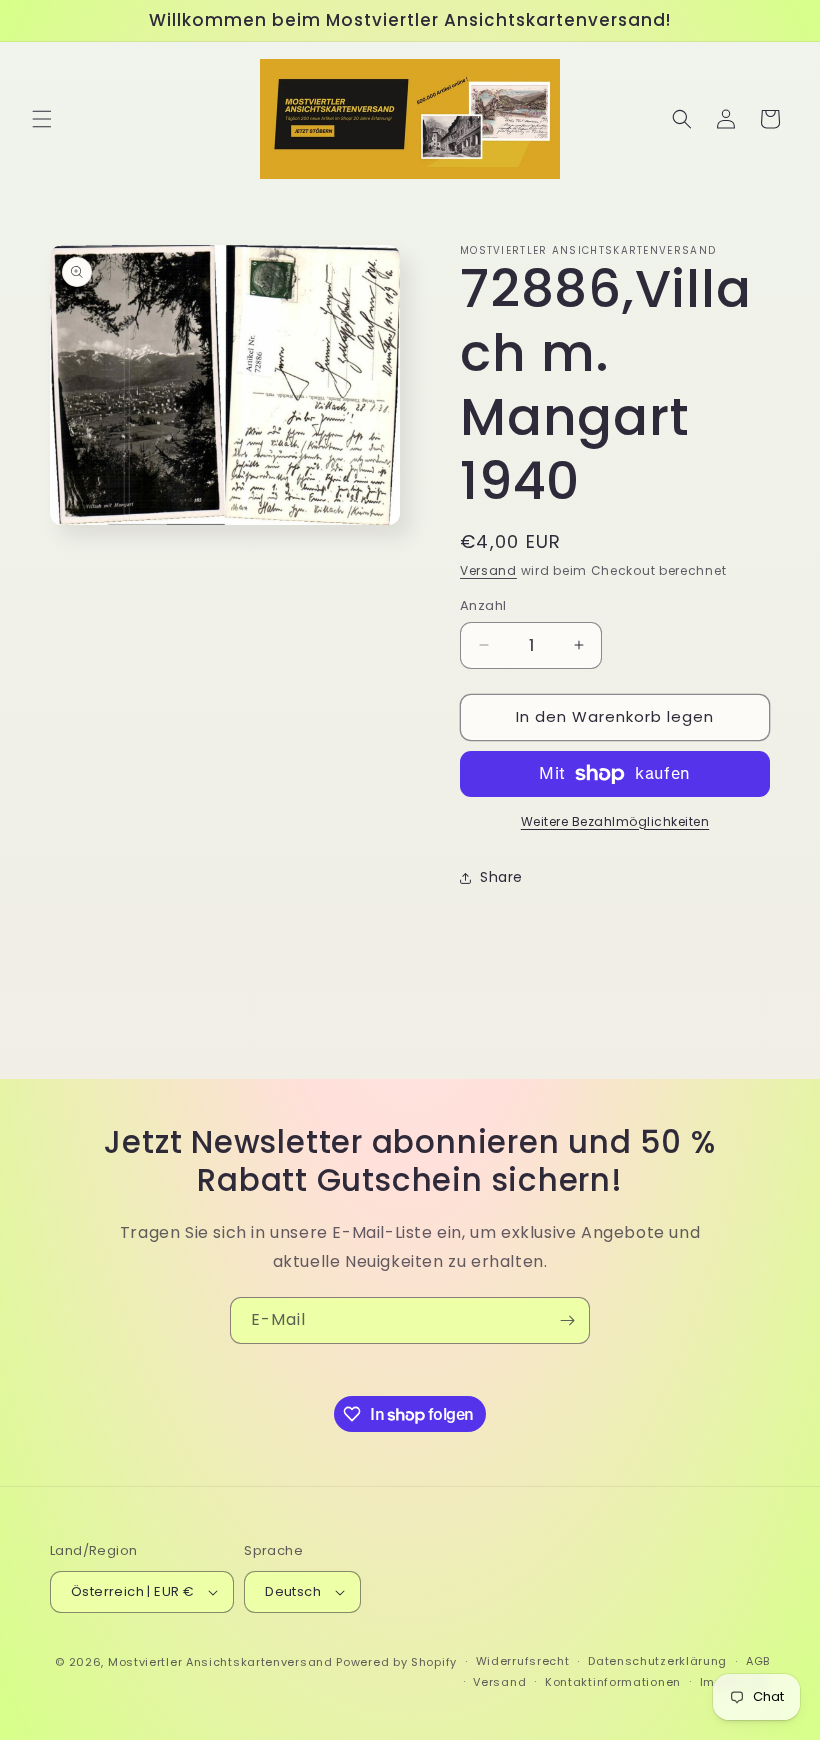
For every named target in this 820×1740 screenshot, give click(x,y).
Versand (488, 570)
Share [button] (501, 877)
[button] (42, 119)
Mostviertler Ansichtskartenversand (220, 1662)
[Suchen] (682, 119)
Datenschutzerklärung (657, 1661)
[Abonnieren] (567, 1320)
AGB (758, 1661)
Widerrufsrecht (523, 1661)
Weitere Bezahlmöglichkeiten (615, 821)
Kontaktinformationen (613, 1682)
